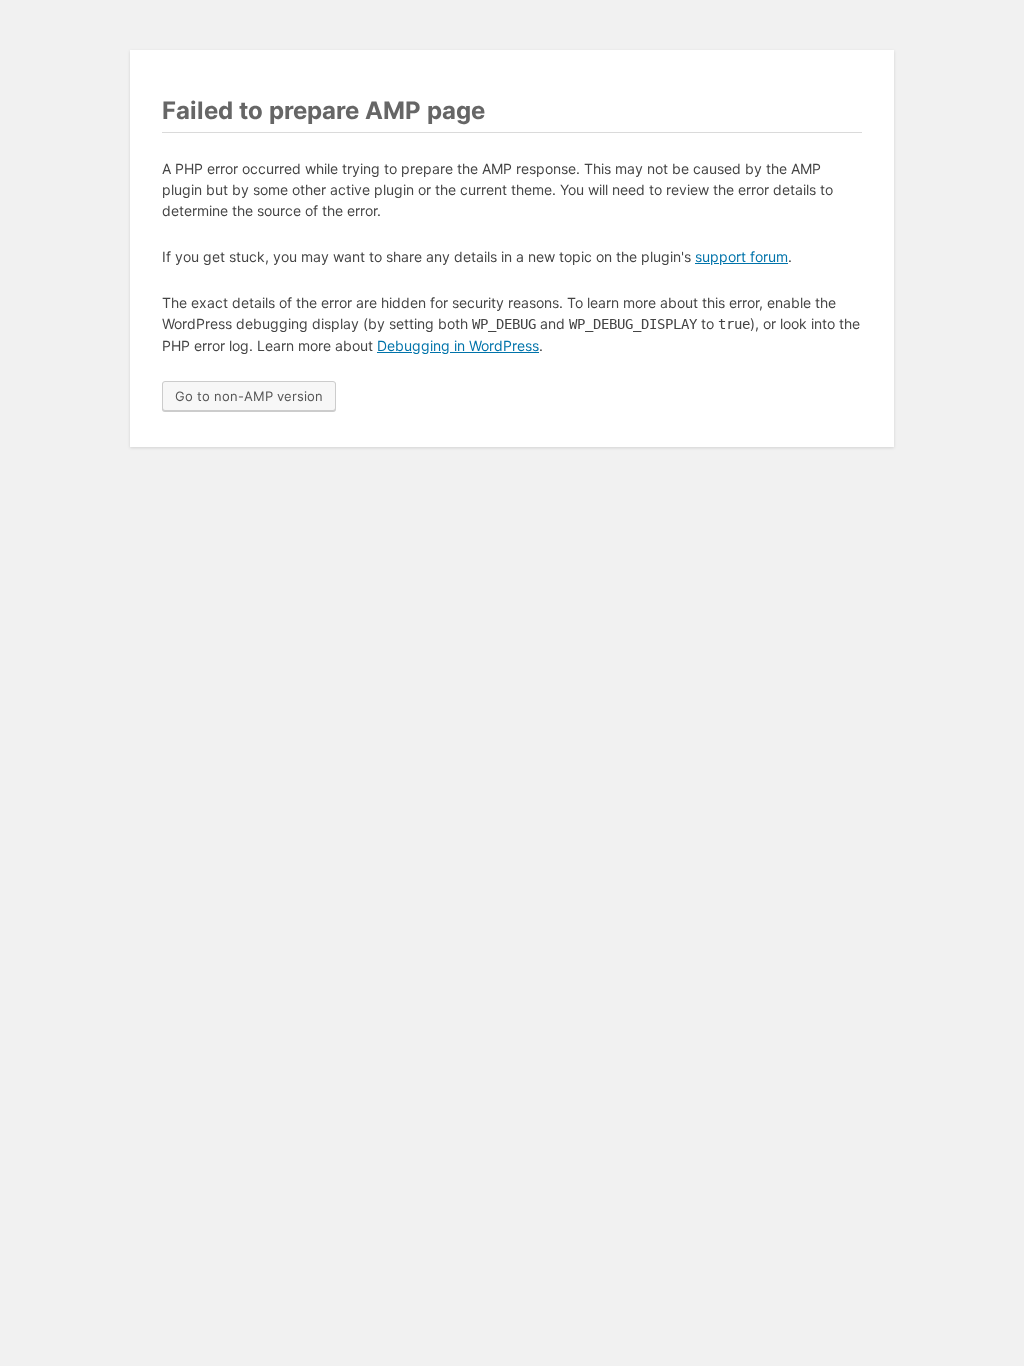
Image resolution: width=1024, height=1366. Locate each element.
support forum (741, 256)
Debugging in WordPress (458, 345)
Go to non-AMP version (249, 396)
